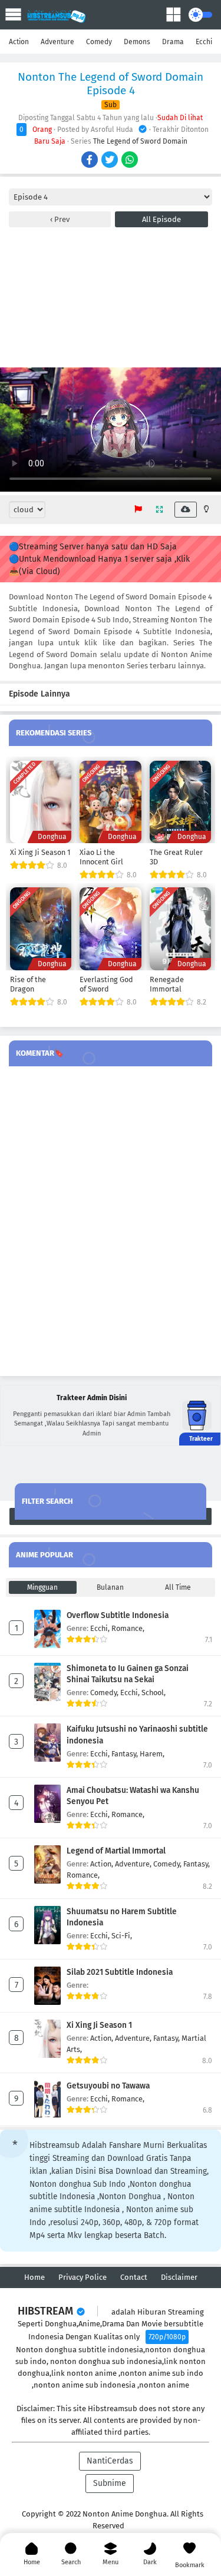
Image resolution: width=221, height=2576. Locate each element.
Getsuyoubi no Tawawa (108, 2086)
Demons (137, 42)
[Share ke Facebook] (90, 161)
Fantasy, (126, 1754)
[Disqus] (111, 1222)
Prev (61, 219)
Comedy (99, 42)
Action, (103, 1864)
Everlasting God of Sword (106, 984)
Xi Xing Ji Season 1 (40, 852)
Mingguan (42, 1587)
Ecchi (204, 42)
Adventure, (134, 1864)
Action (19, 42)
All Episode (161, 219)
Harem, (152, 1754)
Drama (173, 42)
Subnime (110, 2483)
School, (154, 1693)
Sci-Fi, (122, 1936)
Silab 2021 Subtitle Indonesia (120, 1972)
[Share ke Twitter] (111, 161)
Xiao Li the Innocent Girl (101, 857)
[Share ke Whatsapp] (131, 161)
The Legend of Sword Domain (140, 141)
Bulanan (110, 1587)
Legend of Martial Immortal (116, 1851)
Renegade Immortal (167, 984)
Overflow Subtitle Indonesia (118, 1615)
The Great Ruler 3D (176, 857)
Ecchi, (101, 1628)
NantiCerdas (110, 2461)
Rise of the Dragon (28, 984)
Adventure (57, 42)
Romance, (128, 1628)
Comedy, (105, 1693)
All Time (178, 1587)
